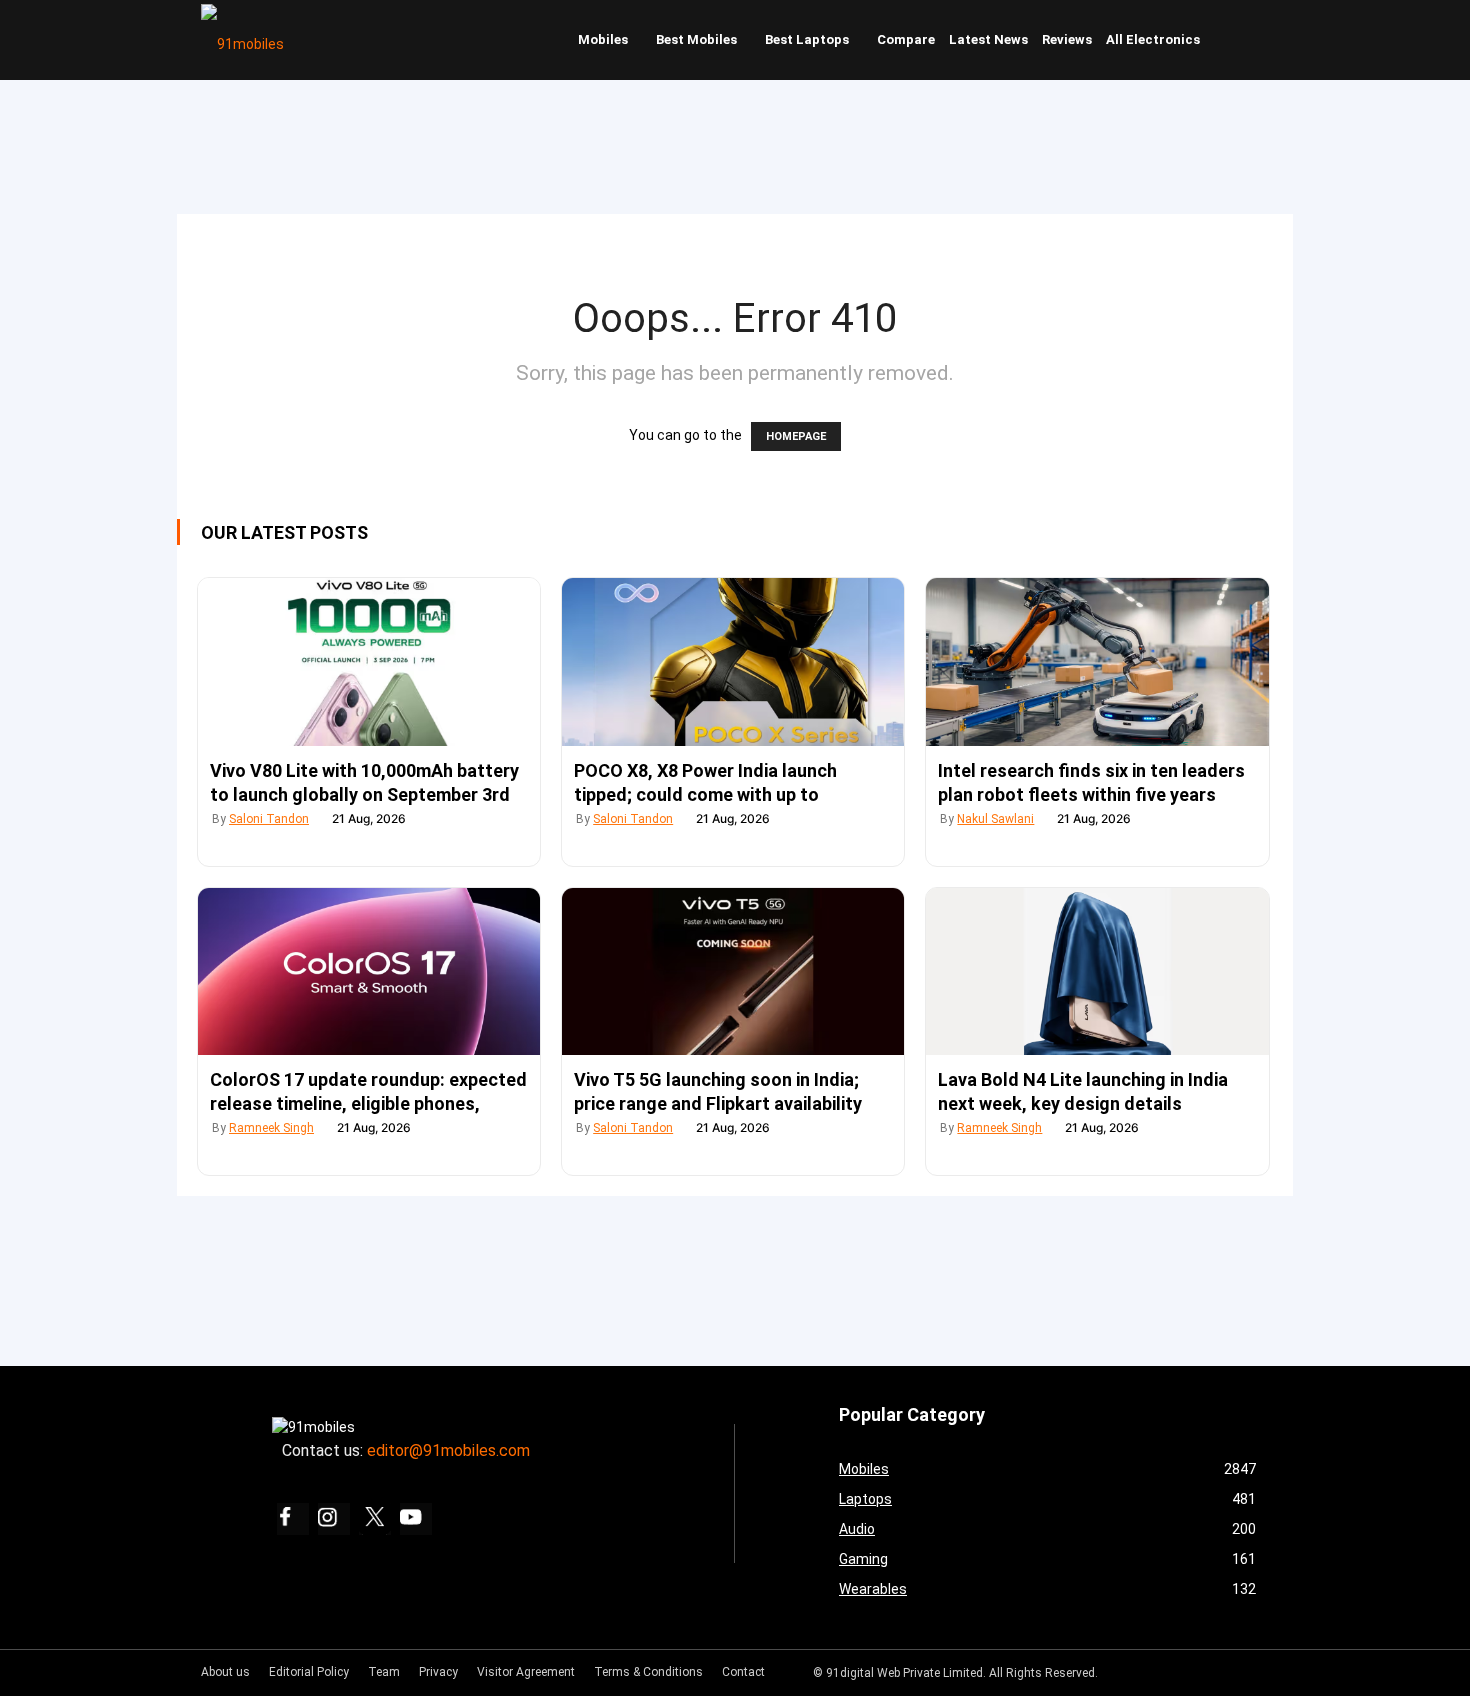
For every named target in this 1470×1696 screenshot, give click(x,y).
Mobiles (603, 39)
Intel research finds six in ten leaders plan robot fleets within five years (1091, 782)
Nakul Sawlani (995, 819)
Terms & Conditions (648, 1672)
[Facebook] (293, 1519)
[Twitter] (375, 1519)
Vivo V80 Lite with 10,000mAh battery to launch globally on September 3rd (364, 782)
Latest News (988, 39)
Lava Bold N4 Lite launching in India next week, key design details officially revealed (1083, 1103)
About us (225, 1672)
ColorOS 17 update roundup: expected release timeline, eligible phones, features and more (368, 1103)
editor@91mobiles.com (448, 1450)
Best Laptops (807, 39)
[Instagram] (334, 1519)
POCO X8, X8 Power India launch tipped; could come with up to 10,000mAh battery (705, 794)
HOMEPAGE (796, 436)
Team (384, 1672)
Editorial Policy (309, 1672)
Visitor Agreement (526, 1672)
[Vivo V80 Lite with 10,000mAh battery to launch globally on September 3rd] (369, 662)
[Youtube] (416, 1519)
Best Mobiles (696, 39)
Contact (743, 1672)
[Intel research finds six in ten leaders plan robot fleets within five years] (1097, 662)
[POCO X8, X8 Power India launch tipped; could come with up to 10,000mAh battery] (733, 662)
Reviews (1067, 39)
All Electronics (1153, 39)
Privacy (438, 1672)
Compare (906, 39)
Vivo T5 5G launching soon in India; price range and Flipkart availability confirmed (718, 1103)
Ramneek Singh (271, 1128)
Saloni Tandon (269, 819)
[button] (1250, 40)
